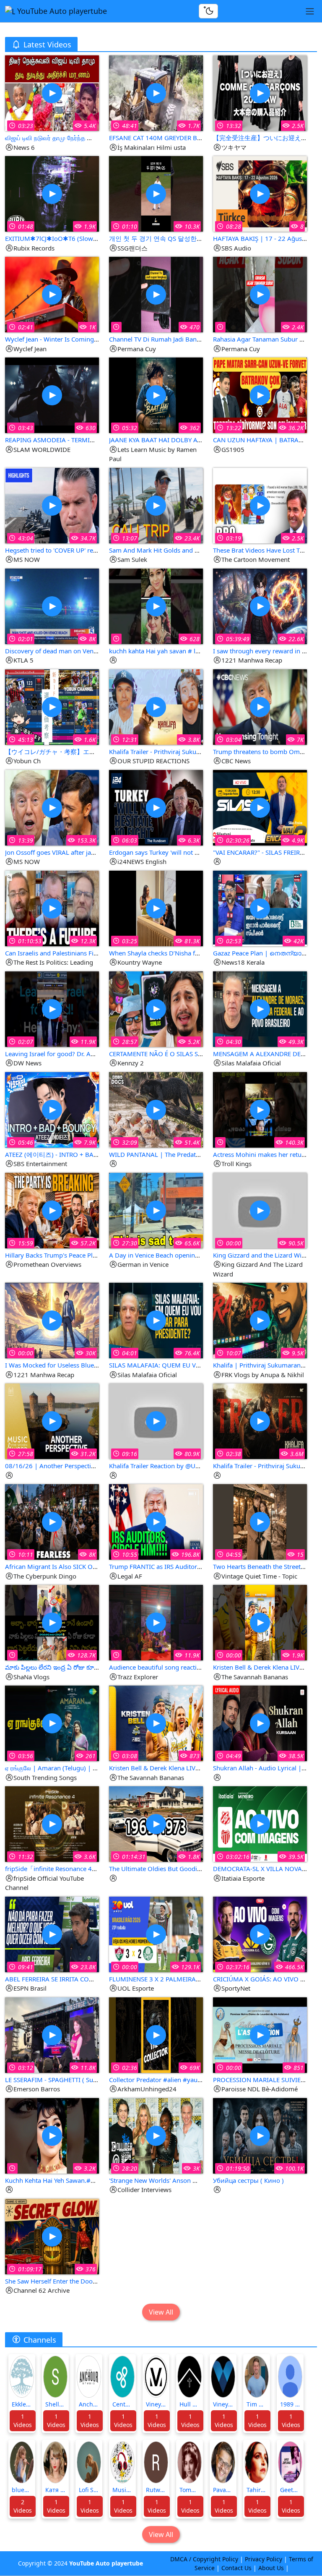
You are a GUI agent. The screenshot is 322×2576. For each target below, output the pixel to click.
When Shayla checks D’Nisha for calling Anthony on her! (190, 953)
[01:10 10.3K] (156, 193)
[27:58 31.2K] (52, 1421)
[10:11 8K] (52, 1521)
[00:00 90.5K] (260, 1210)
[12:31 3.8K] (156, 706)
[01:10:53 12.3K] (52, 907)
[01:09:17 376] (52, 2235)
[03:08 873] (156, 1723)
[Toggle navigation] (310, 11)
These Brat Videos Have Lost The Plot (266, 550)
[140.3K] (260, 1109)
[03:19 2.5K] (260, 505)
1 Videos (23, 2421)
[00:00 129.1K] (156, 1933)
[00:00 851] (260, 2034)
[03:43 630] (52, 395)
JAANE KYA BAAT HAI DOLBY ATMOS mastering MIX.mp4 (192, 440)
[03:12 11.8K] (52, 2034)
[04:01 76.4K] (156, 1320)
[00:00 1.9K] (260, 1622)
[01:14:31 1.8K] (156, 1823)
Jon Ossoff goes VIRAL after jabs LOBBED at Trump (78, 852)
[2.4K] (260, 294)
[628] (156, 605)
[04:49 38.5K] (260, 1723)
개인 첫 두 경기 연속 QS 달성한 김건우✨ (167, 238)
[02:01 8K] (52, 605)
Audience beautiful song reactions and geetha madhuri (188, 1667)
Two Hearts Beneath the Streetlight (263, 1566)
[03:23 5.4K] (52, 93)
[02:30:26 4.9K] (260, 807)
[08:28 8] (260, 193)
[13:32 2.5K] (260, 93)
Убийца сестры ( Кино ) (248, 2180)
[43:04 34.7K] (52, 505)
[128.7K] (52, 1622)
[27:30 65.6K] (156, 1210)
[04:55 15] (260, 1521)
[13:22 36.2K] (260, 395)
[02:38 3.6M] (260, 1421)
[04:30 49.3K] (260, 1008)
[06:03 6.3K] (156, 807)
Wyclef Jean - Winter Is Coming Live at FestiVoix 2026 (82, 339)
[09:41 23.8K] (52, 1933)
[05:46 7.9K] (52, 1109)
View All (161, 2312)
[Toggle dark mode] (208, 11)
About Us (271, 2568)
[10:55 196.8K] (156, 1521)
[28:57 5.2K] (156, 1008)
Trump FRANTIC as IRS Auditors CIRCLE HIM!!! (175, 1566)
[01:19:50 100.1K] (260, 2135)
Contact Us (236, 2568)
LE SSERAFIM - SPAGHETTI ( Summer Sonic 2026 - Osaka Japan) (96, 2080)
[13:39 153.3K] (52, 807)
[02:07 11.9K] (52, 1008)
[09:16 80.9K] (156, 1421)
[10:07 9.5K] (260, 1320)
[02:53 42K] (260, 907)
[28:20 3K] (156, 2135)
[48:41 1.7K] (156, 93)
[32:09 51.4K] (156, 1109)
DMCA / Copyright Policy (204, 2559)
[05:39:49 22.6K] (260, 605)
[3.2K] (52, 2135)
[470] (156, 294)
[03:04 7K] (260, 706)
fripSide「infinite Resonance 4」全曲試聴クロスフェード (86, 1869)
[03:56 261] (52, 1723)
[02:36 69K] (156, 2034)
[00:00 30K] (52, 1320)
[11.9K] (156, 1622)
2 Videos (23, 2506)
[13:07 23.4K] (156, 505)
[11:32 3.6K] (52, 1823)
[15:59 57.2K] (52, 1210)
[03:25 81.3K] (156, 907)
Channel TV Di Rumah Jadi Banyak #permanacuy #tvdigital (193, 339)
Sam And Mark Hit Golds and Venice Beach (171, 550)
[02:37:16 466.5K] (260, 1933)
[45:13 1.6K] (52, 706)
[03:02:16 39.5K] (260, 1823)
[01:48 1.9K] (52, 193)
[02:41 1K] (52, 294)
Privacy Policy (264, 2559)
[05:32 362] (156, 395)
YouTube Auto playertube (61, 11)
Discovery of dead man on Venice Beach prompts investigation (96, 651)
